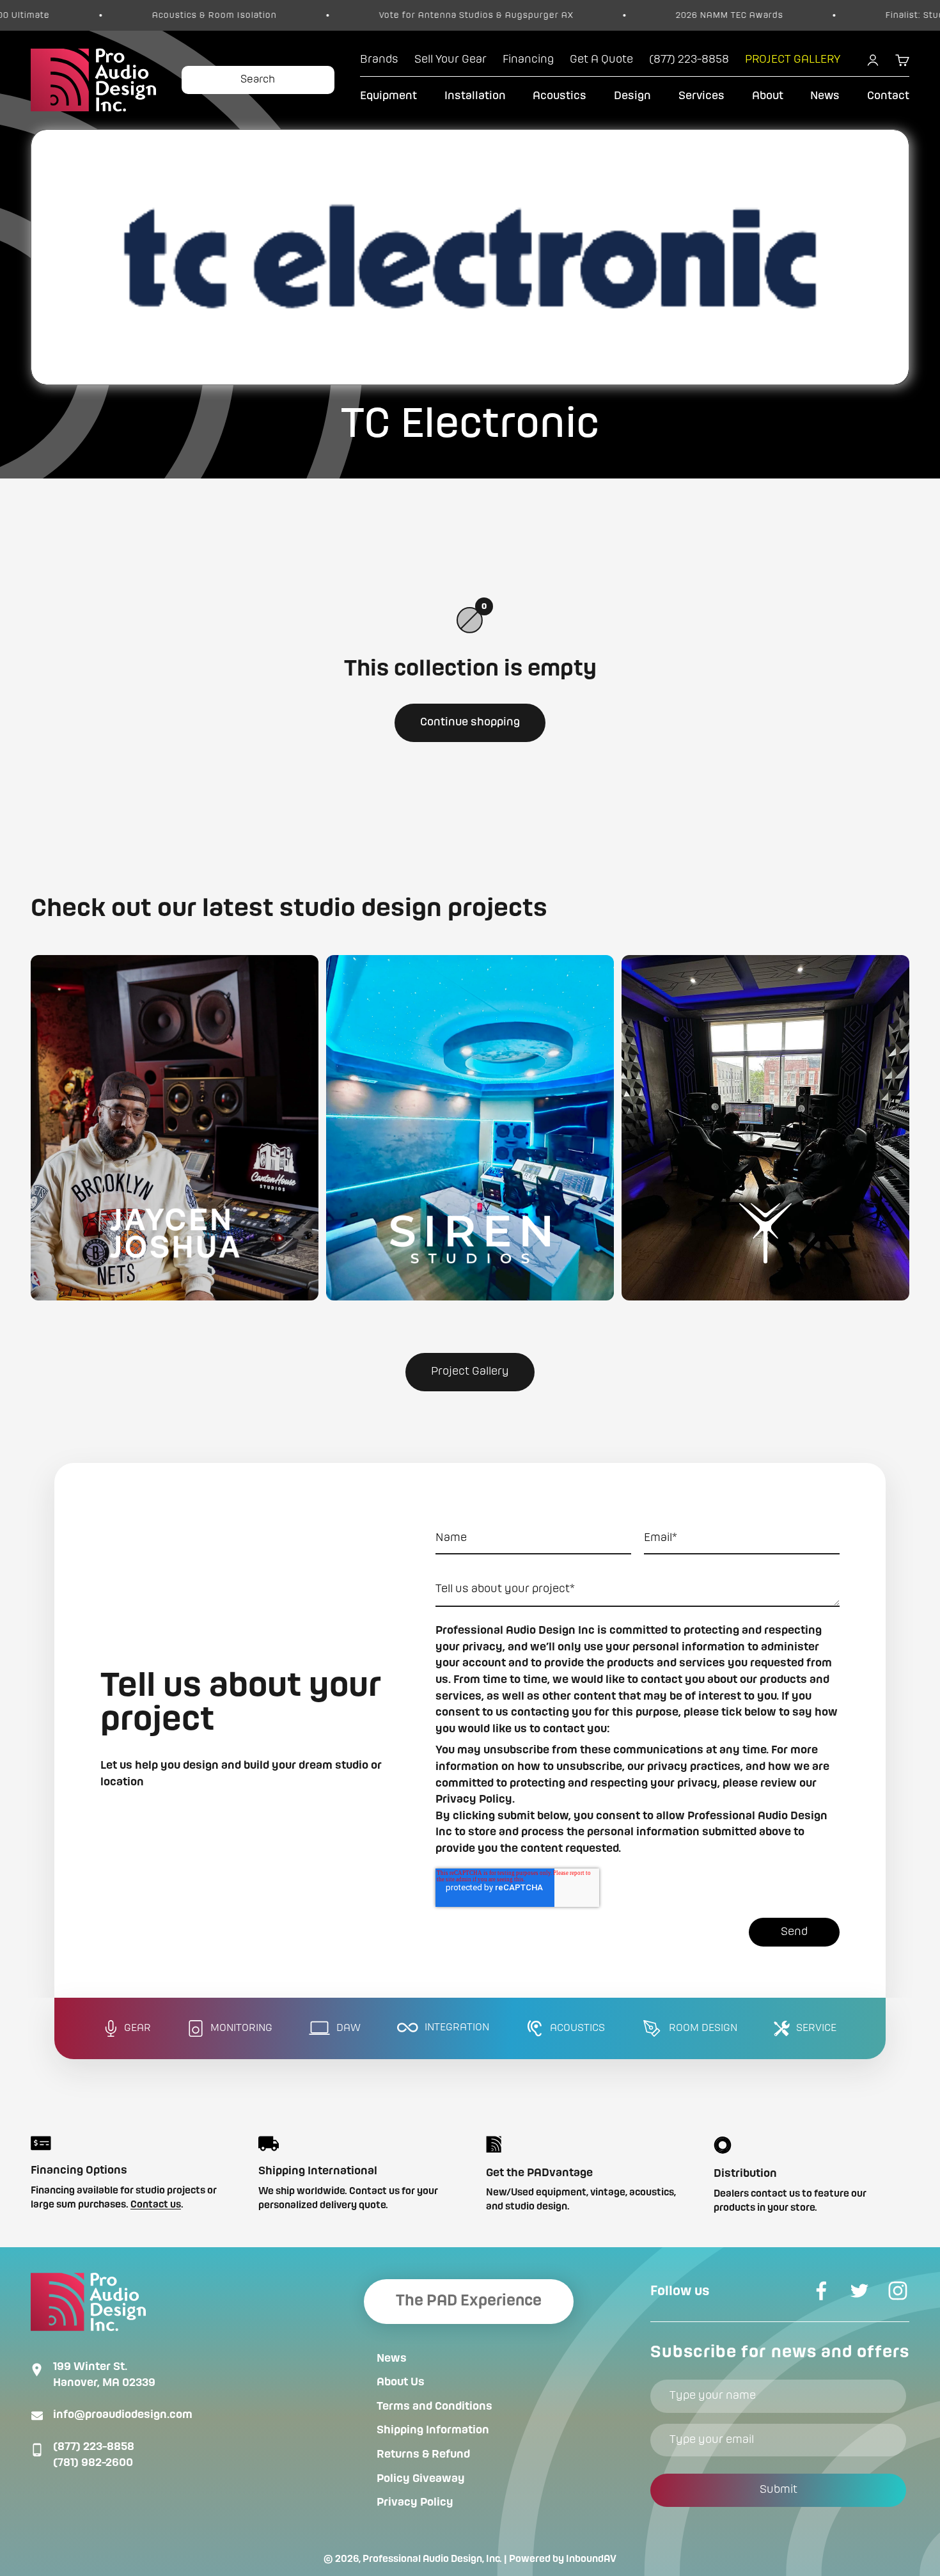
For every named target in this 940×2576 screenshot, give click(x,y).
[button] (175, 1128)
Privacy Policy (415, 2502)
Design (632, 96)
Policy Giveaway (421, 2479)
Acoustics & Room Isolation (108, 15)
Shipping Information (433, 2430)
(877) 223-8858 (94, 2447)
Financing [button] (528, 59)
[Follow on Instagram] (898, 2291)
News (825, 96)
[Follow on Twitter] (859, 2291)
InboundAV (591, 2559)
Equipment (388, 96)
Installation (475, 96)
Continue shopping (470, 722)
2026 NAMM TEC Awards (623, 15)
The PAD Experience (469, 2301)
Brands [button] (379, 59)
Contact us (156, 2205)
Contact (888, 96)
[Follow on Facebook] (821, 2291)
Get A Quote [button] (601, 59)
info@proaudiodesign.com (123, 2415)
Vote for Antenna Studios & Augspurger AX (370, 15)
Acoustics (560, 96)
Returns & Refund (423, 2454)
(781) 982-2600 (93, 2463)
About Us (401, 2382)
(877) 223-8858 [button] (689, 59)
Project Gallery (470, 1371)
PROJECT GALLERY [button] (793, 59)
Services (701, 96)
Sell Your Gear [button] (450, 59)
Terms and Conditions (435, 2406)
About (768, 96)
